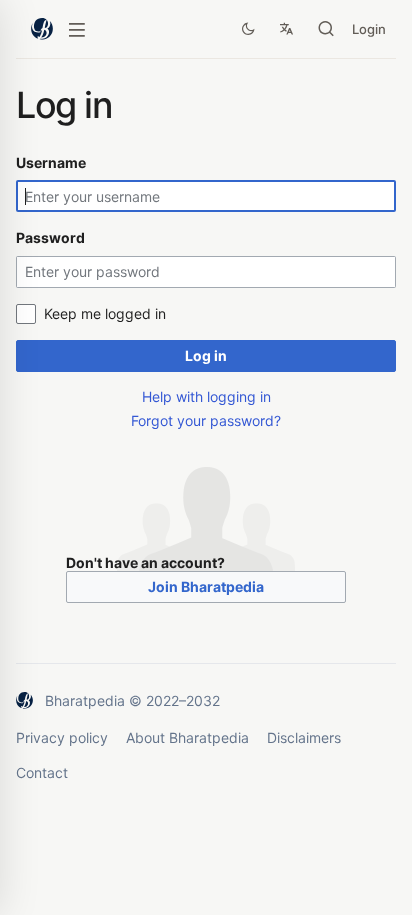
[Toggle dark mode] (248, 29)
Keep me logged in (105, 313)
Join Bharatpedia (206, 586)
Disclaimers (304, 737)
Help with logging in (206, 396)
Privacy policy (62, 737)
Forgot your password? (206, 420)
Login (369, 29)
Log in (206, 355)
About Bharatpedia (187, 737)
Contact (42, 772)
